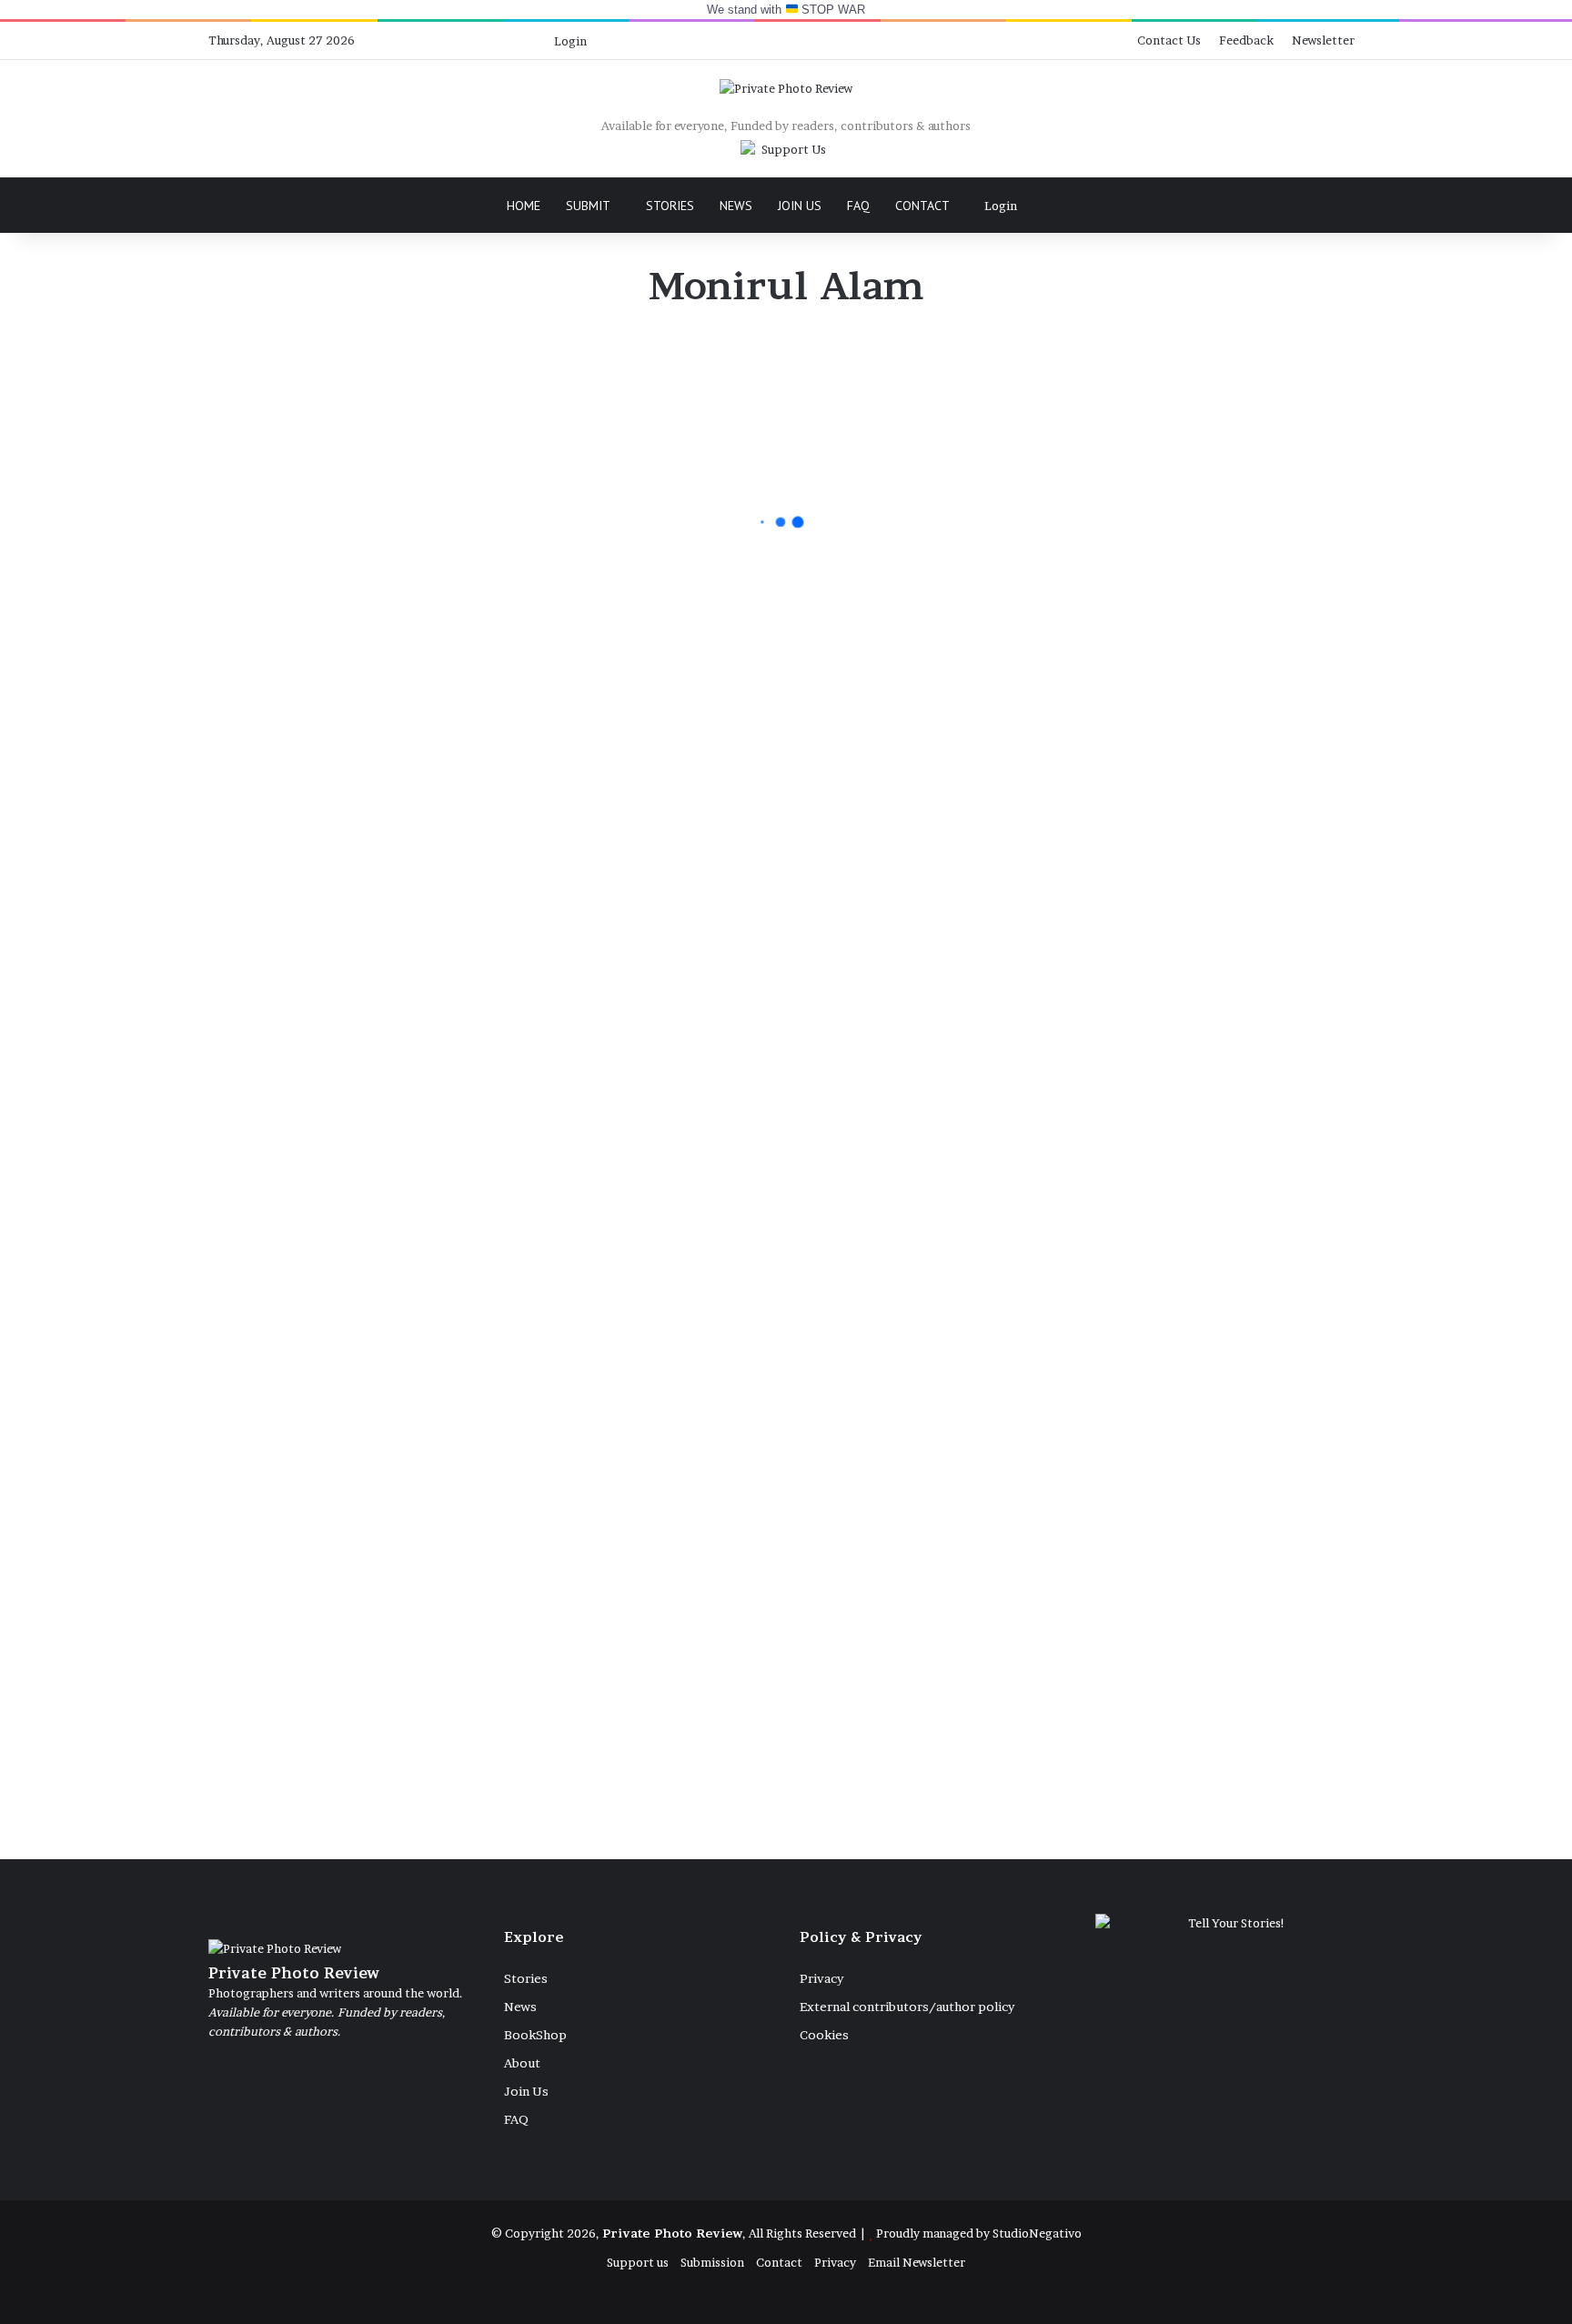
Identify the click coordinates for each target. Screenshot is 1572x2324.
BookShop (535, 2035)
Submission (712, 2262)
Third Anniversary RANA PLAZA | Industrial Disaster (907, 690)
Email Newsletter (917, 2262)
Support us (638, 2262)
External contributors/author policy (907, 2007)
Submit (588, 206)
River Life (856, 1318)
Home (524, 206)
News (736, 206)
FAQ (858, 206)
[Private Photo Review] (786, 88)
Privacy (821, 1978)
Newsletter (1323, 40)
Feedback (1246, 40)
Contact (922, 206)
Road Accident (554, 1754)
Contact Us (1169, 40)
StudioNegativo (1037, 2233)
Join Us (800, 206)
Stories (670, 206)
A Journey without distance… (582, 567)
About (522, 2063)
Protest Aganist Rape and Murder (593, 1140)
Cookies (824, 2035)
